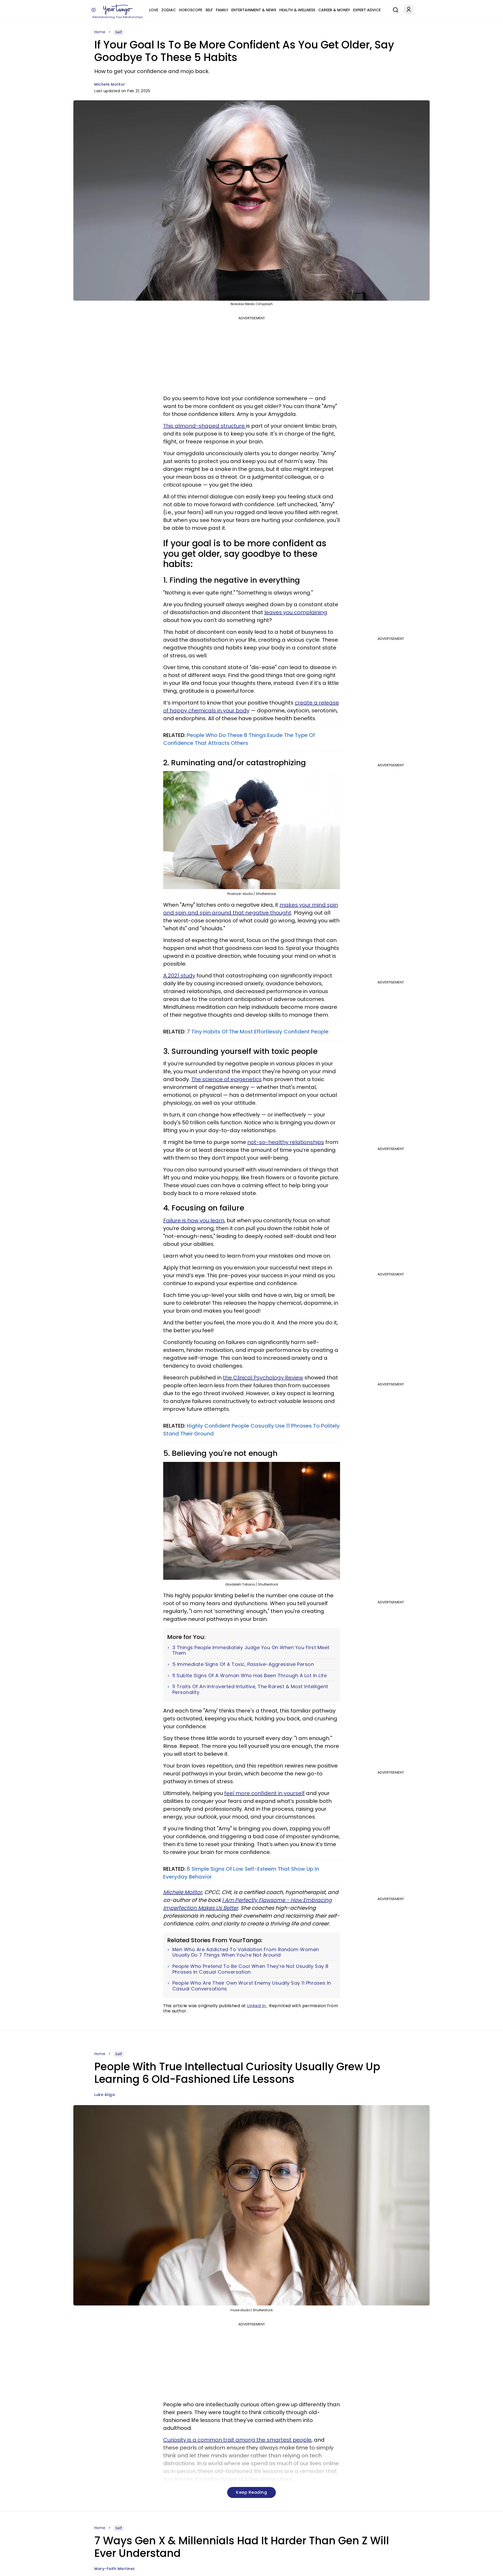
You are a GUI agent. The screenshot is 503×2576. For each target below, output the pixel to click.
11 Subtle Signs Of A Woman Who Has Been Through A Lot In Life (250, 1676)
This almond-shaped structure (205, 426)
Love (154, 10)
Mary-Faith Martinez (115, 2569)
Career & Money (334, 10)
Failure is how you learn (194, 1220)
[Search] (394, 9)
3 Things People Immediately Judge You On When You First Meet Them (251, 1650)
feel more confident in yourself (264, 1793)
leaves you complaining (296, 612)
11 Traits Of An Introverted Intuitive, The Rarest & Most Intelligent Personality (250, 1689)
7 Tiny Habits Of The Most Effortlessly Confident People (258, 1032)
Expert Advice (367, 10)
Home (100, 32)
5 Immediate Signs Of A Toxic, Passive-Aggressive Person (243, 1664)
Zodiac (169, 10)
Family (222, 10)
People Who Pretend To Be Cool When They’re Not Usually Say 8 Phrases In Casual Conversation (250, 1969)
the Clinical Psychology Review (263, 1378)
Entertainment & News (254, 10)
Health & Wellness (297, 10)
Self (209, 10)
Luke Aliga (105, 2095)
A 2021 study (179, 976)
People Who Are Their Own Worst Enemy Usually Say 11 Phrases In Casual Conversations (252, 1986)
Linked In (257, 2006)
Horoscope (191, 10)
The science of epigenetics (226, 1079)
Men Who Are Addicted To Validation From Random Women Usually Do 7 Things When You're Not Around (246, 1952)
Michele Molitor (110, 84)
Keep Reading (251, 2492)
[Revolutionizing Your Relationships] (118, 10)
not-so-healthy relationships (286, 1142)
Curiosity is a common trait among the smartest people (237, 2440)
